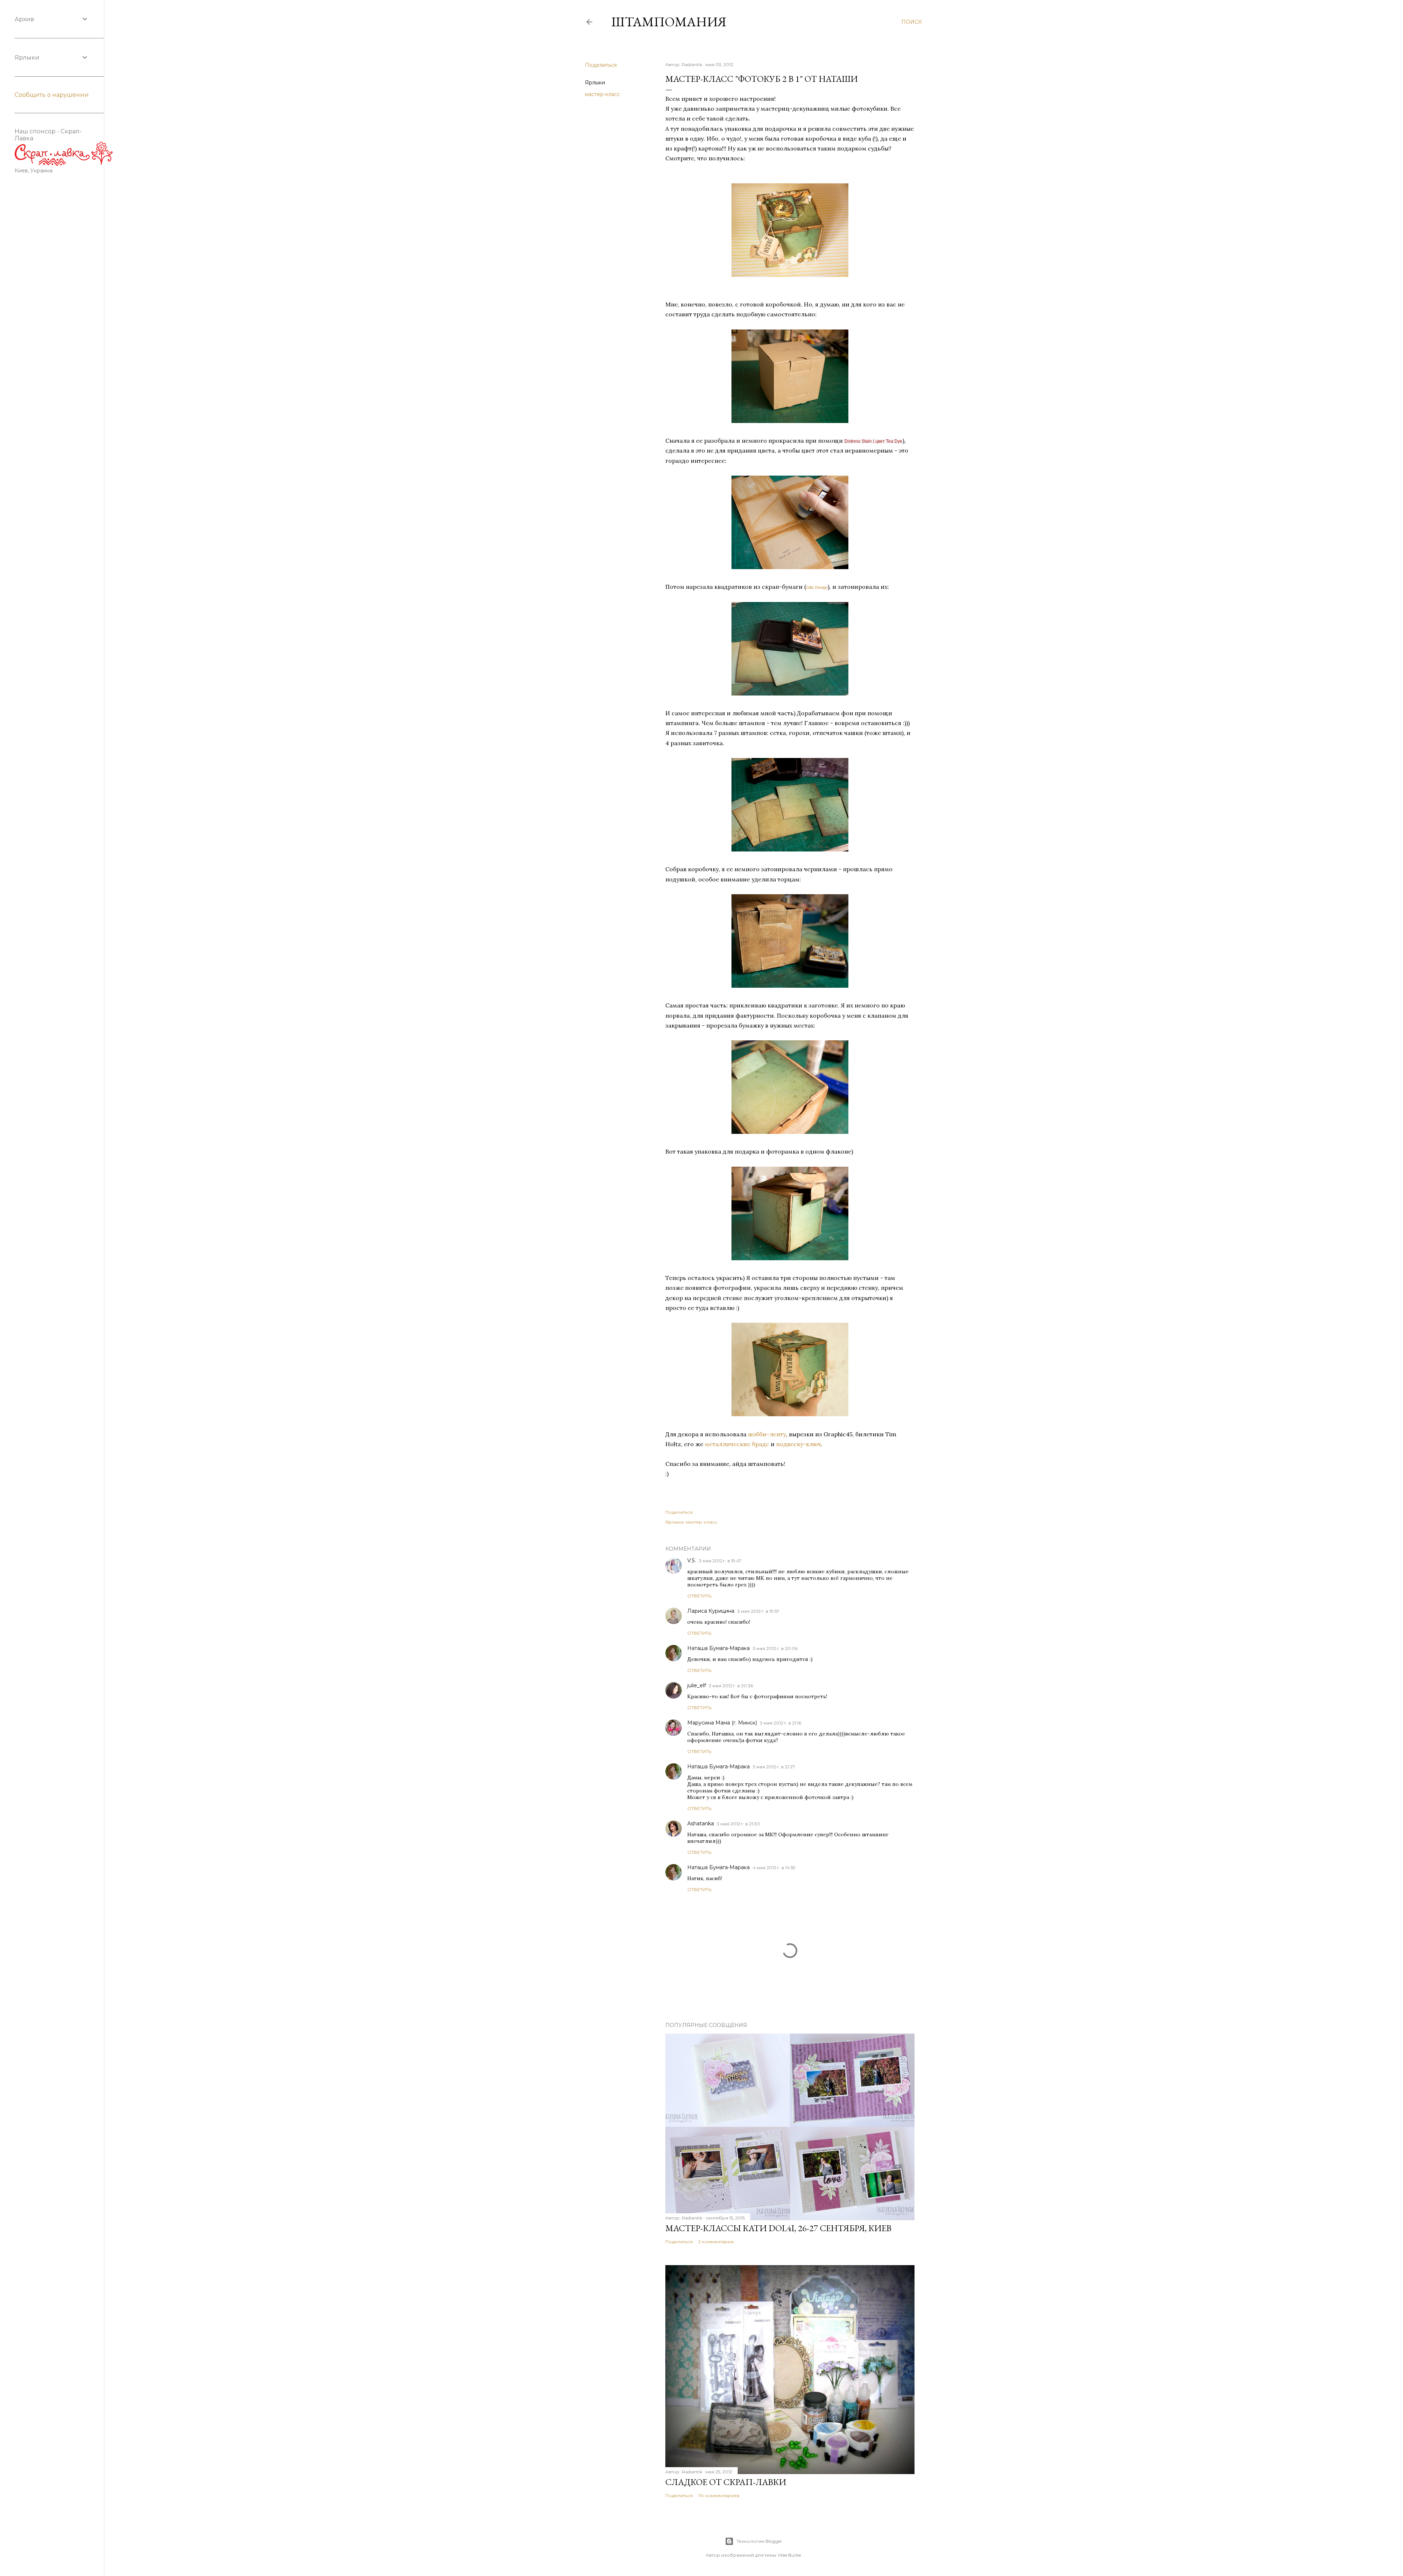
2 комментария (716, 2242)
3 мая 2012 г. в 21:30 (738, 1824)
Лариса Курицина (711, 1611)
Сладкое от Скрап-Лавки (726, 2482)
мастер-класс (602, 94)
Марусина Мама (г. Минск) (722, 1723)
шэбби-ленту (767, 1434)
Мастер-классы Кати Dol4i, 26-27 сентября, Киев (778, 2228)
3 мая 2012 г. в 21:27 (774, 1767)
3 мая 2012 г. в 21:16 (781, 1723)
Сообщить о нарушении (52, 95)
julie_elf (697, 1685)
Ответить (699, 1596)
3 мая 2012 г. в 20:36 (731, 1686)
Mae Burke (790, 2555)
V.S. (692, 1561)
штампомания (669, 22)
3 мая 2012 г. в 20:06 (775, 1648)
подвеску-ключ (799, 1444)
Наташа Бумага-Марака (718, 1648)
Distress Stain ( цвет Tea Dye (873, 441)
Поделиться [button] (601, 65)
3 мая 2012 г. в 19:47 (720, 1561)
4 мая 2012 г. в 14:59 (774, 1868)
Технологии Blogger (759, 2541)
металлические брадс (737, 1444)
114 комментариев (719, 2495)
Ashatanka (701, 1824)
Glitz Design (817, 587)
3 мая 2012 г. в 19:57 (758, 1611)
